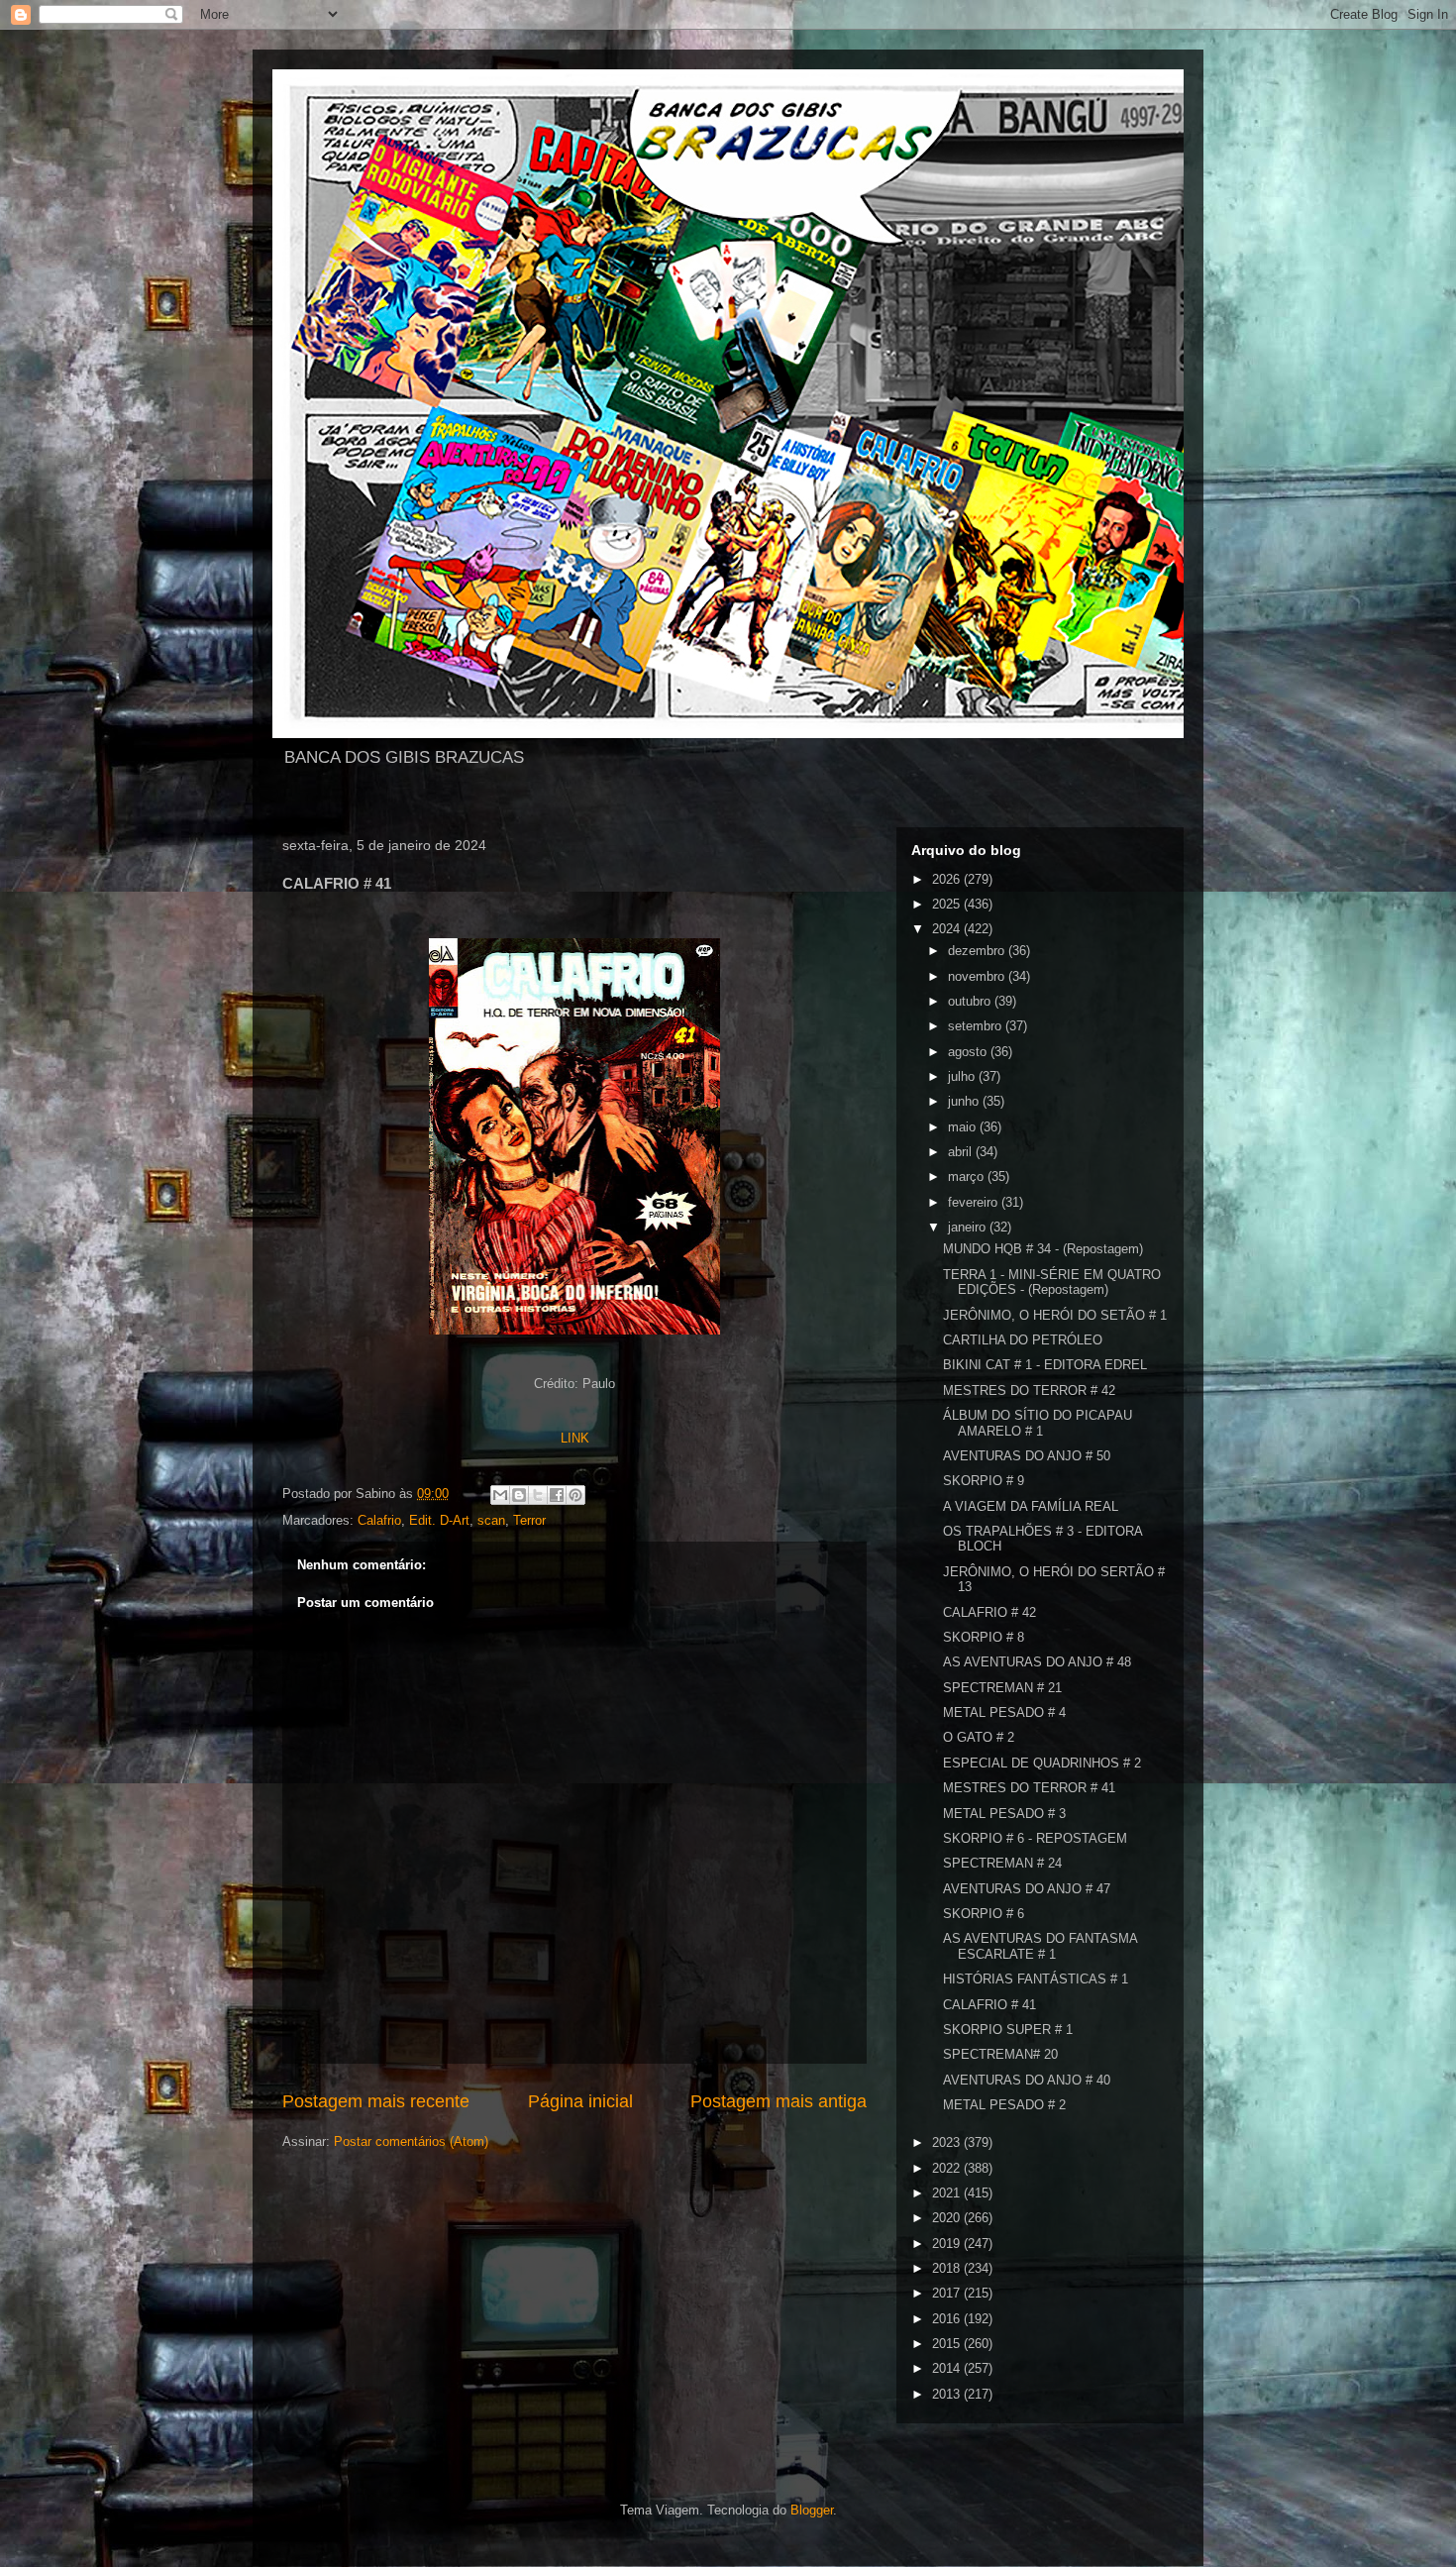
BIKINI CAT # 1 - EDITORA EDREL (1045, 1365)
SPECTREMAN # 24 (1002, 1863)
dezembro (978, 951)
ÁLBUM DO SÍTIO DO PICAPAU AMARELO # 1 (1038, 1423)
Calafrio (379, 1520)
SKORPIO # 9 (984, 1481)
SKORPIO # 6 (984, 1914)
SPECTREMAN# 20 (1000, 2054)
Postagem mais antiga (779, 2101)
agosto (969, 1052)
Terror (529, 1520)
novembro (978, 976)
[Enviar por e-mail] (500, 1495)
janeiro (969, 1227)
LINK (575, 1438)
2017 (948, 2293)
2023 (948, 2142)
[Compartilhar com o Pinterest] (575, 1495)
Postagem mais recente (376, 2101)
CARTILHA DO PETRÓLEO (1023, 1340)
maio (964, 1127)
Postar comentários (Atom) (411, 2141)
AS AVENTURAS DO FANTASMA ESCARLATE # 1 (1040, 1946)
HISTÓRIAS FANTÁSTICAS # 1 (1036, 1979)
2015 (948, 2344)
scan (491, 1520)
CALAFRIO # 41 (989, 2005)
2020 (948, 2218)
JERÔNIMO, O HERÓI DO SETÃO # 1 (1055, 1315)
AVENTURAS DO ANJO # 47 (1027, 1889)
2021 (948, 2193)
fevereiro (975, 1202)
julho (963, 1076)
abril (962, 1152)
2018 (948, 2268)
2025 (948, 904)
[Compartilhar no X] (538, 1495)
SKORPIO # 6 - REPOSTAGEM (1035, 1838)
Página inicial (580, 2101)
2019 (948, 2244)
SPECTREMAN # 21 (1002, 1688)
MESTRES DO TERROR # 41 (1029, 1788)
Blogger (812, 2510)
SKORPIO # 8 (984, 1637)
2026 (948, 879)
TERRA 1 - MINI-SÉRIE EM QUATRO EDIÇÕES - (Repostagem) (1052, 1283)
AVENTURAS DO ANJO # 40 (1027, 2080)
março (968, 1177)
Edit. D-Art (439, 1520)
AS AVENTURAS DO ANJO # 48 (1037, 1662)
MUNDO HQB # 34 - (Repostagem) (1043, 1249)
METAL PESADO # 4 (1004, 1712)
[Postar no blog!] (519, 1495)
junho (965, 1101)
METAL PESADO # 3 (1004, 1814)
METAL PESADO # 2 (1004, 2105)
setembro (977, 1026)
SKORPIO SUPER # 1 (1008, 2030)
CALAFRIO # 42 (989, 1612)
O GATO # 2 (979, 1737)
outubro (971, 1001)
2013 (948, 2394)
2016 (948, 2319)
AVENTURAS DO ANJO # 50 (1027, 1456)
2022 (948, 2168)
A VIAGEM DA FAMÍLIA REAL (1031, 1506)
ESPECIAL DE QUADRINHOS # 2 (1042, 1763)
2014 (948, 2368)
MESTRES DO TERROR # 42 (1029, 1390)
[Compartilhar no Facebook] (557, 1495)
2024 (948, 929)
